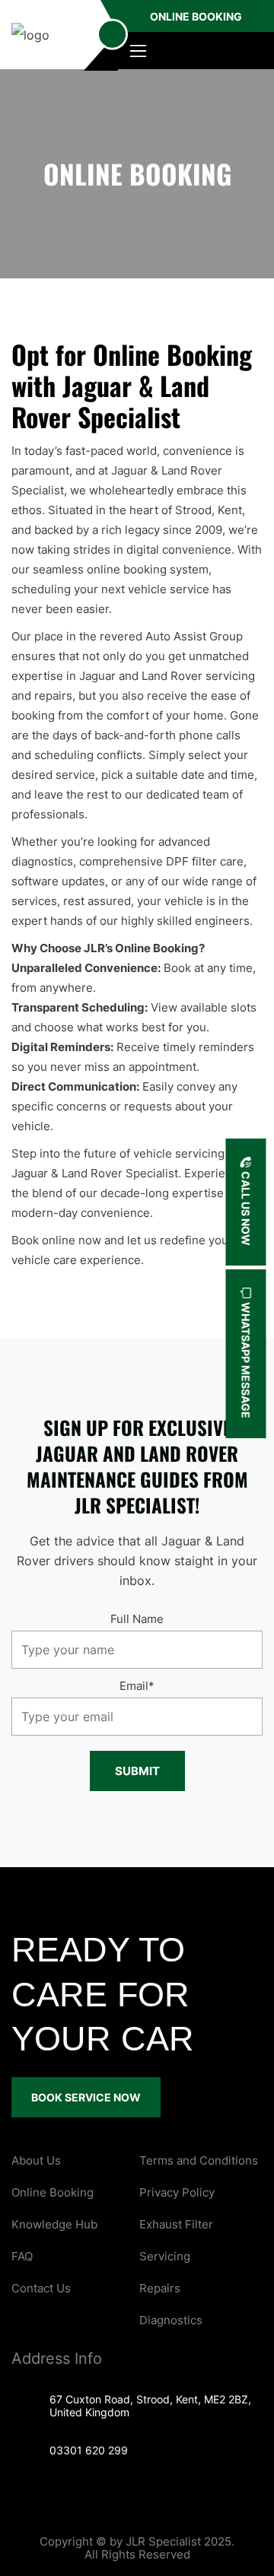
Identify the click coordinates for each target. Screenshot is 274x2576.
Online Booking (196, 16)
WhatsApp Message (246, 1359)
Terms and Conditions (199, 2160)
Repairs (160, 2288)
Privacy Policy (177, 2192)
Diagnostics (171, 2320)
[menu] (112, 35)
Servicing (165, 2256)
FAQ (22, 2256)
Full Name (137, 1619)
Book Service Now (86, 2097)
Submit (137, 1771)
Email (137, 1686)
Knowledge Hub (54, 2224)
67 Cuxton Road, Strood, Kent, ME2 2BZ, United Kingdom (150, 2406)
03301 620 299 (89, 2450)
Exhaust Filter (176, 2224)
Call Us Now (246, 1207)
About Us (36, 2160)
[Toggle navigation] (138, 51)
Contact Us (41, 2288)
